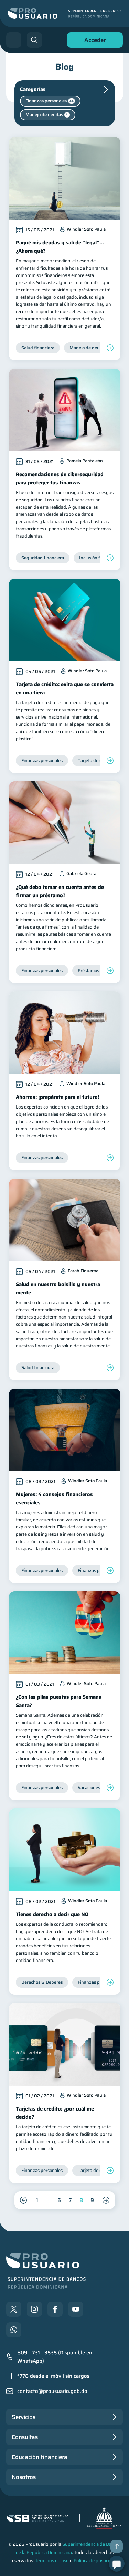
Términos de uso (52, 2561)
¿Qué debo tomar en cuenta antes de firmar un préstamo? (60, 891)
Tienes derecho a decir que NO (52, 1914)
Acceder (93, 42)
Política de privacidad (95, 2561)
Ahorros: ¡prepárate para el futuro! (58, 1097)
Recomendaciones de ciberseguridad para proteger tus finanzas (60, 479)
